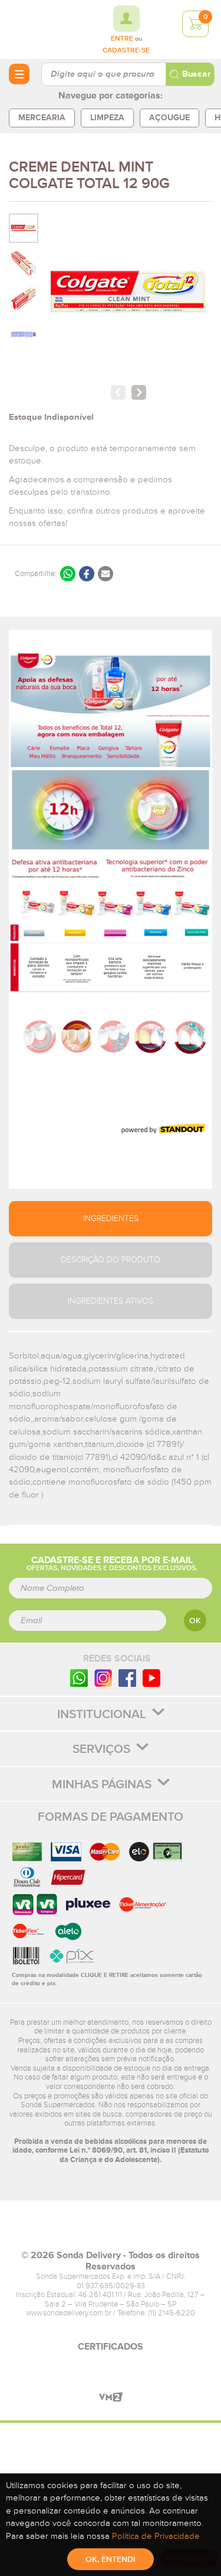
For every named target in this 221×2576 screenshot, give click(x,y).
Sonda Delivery (111, 2230)
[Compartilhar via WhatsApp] (68, 574)
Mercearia (42, 118)
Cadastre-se (126, 51)
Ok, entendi (111, 2559)
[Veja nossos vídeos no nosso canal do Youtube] (151, 1678)
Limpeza (107, 118)
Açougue (169, 118)
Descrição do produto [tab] (111, 1260)
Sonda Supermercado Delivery (41, 29)
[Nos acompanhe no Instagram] (103, 1678)
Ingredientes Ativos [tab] (111, 1301)
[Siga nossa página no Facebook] (127, 1678)
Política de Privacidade (156, 2536)
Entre (122, 39)
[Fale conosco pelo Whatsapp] (79, 1678)
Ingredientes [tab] (111, 1219)
